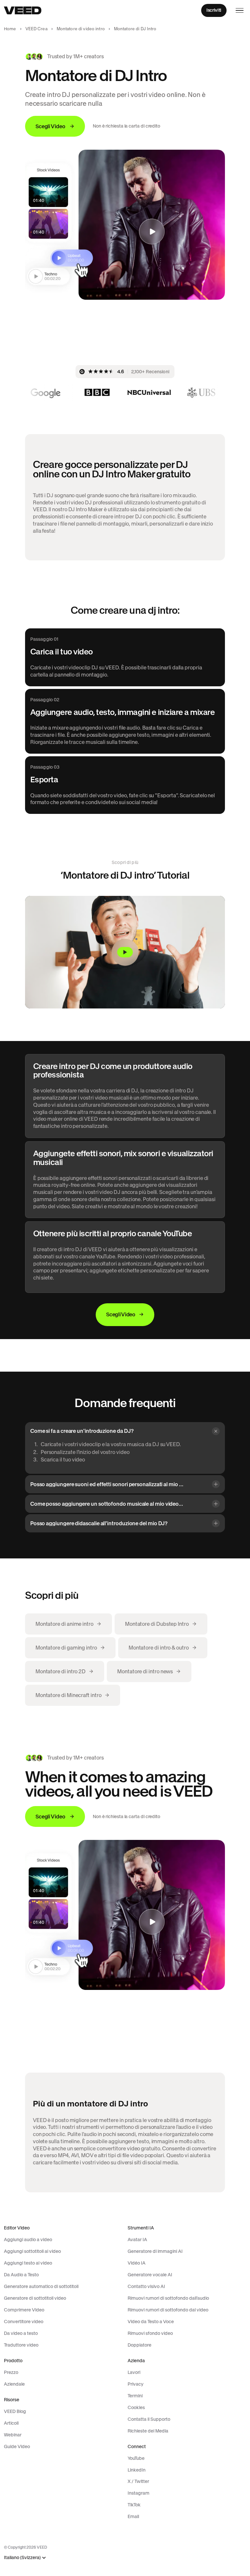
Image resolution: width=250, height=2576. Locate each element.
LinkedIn (137, 2470)
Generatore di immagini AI (155, 2251)
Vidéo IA (137, 2263)
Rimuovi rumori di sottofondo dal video (168, 2310)
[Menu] (240, 10)
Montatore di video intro (81, 29)
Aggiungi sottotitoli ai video (32, 2251)
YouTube (136, 2458)
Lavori (134, 2372)
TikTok (134, 2505)
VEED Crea (36, 29)
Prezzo (11, 2372)
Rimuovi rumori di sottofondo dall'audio (168, 2298)
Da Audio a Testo (21, 2275)
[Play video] (125, 952)
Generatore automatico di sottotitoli (41, 2286)
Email (133, 2516)
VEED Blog (15, 2411)
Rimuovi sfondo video (150, 2333)
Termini (135, 2396)
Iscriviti (214, 10)
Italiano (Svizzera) (22, 2558)
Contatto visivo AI (146, 2286)
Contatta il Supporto (149, 2419)
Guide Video (17, 2446)
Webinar (13, 2435)
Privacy (136, 2384)
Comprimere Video (24, 2310)
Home (10, 29)
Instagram (139, 2493)
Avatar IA (137, 2240)
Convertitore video (24, 2322)
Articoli (11, 2423)
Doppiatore (139, 2345)
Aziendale (14, 2384)
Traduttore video (21, 2345)
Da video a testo (21, 2333)
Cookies (136, 2407)
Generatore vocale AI (150, 2275)
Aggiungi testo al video (28, 2263)
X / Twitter (138, 2481)
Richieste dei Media (148, 2431)
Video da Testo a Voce (151, 2322)
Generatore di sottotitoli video (35, 2298)
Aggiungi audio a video (28, 2240)
